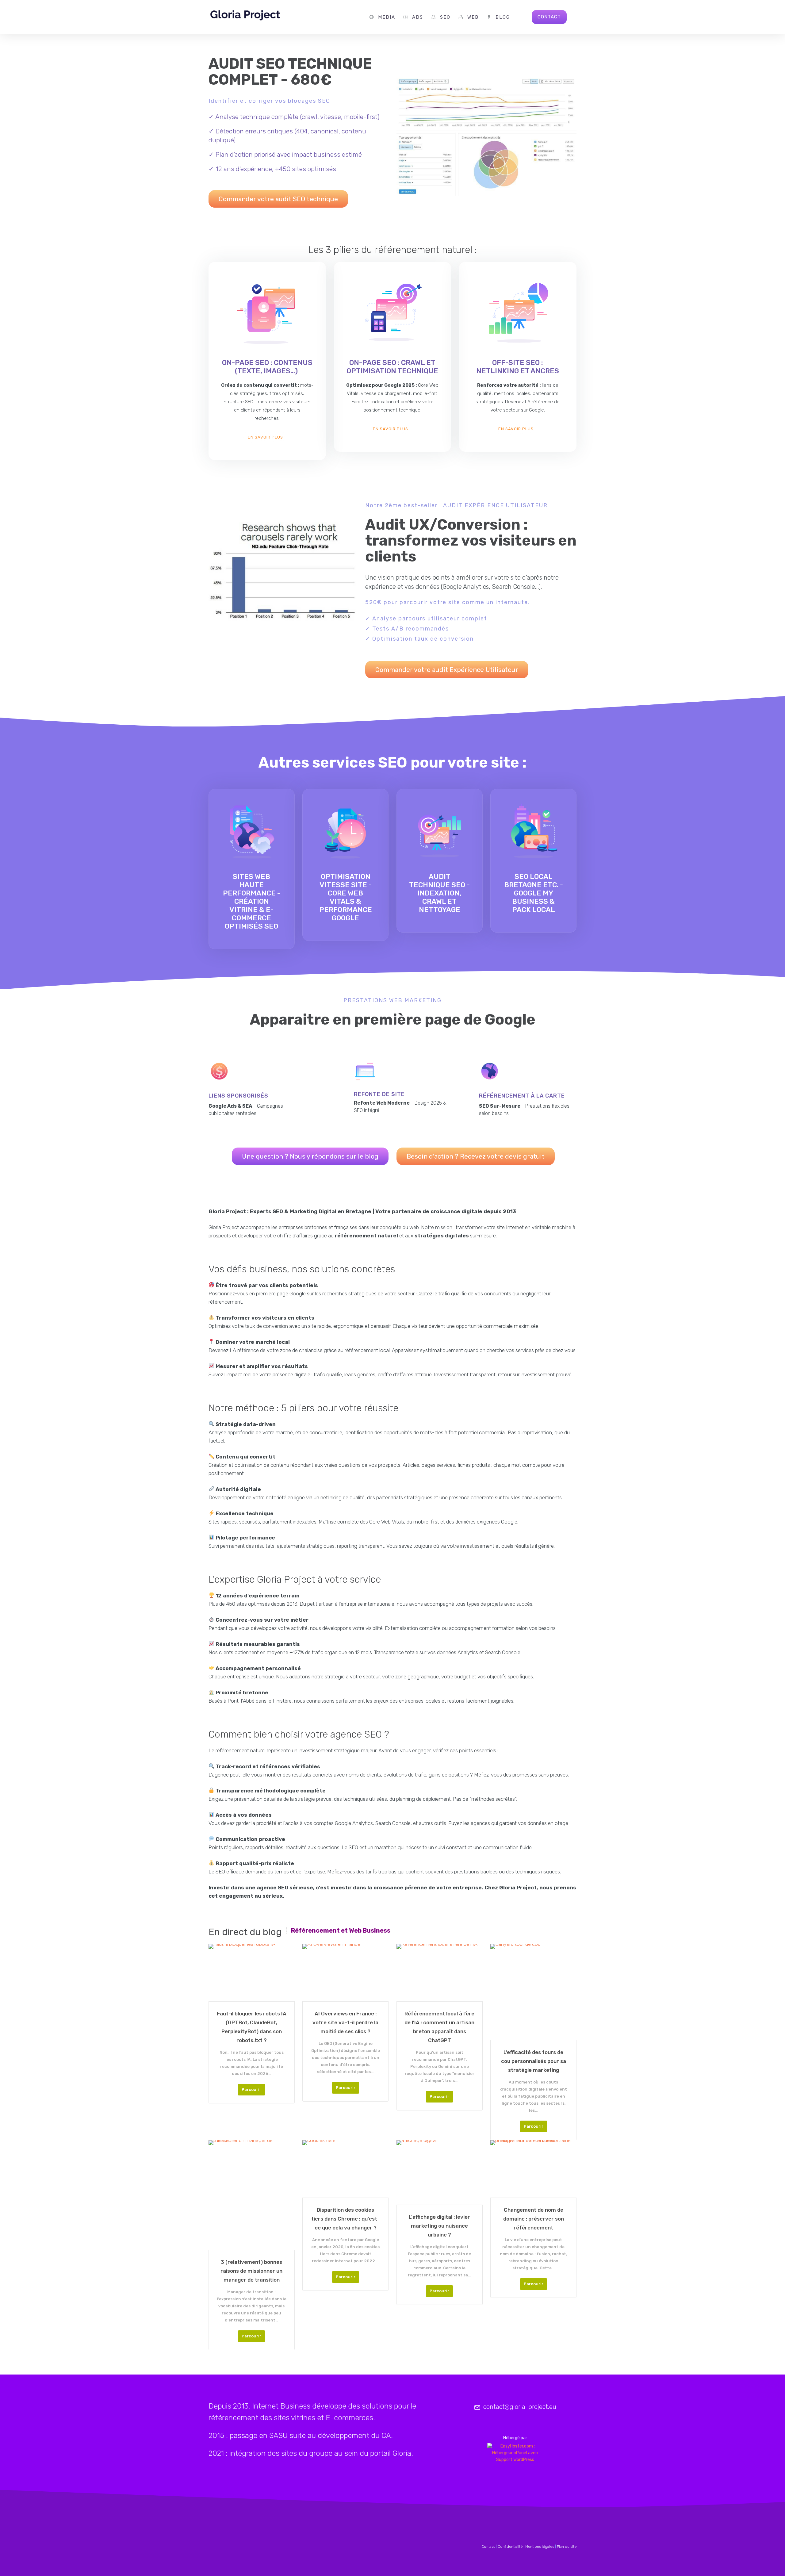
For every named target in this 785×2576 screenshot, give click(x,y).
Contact (488, 2547)
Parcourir (251, 2089)
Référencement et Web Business (341, 1930)
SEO (445, 17)
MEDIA (387, 17)
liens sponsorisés (238, 1096)
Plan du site (567, 2547)
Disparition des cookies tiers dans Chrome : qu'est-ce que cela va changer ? (345, 2219)
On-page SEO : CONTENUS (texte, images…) (267, 367)
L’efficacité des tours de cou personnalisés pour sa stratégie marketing (534, 2061)
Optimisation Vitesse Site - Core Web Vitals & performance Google (346, 897)
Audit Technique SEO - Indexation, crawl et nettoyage (439, 893)
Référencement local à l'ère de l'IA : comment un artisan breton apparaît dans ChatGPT (439, 2027)
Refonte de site (379, 1094)
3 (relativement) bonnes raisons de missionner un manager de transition (251, 2271)
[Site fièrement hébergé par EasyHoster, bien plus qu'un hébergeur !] (515, 2453)
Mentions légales (540, 2547)
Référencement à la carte (522, 1096)
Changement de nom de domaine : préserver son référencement (534, 2219)
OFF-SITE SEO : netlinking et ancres (518, 367)
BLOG (503, 17)
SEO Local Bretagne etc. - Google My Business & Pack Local (534, 893)
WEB (473, 17)
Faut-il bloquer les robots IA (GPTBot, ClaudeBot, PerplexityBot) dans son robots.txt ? (252, 2027)
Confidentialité (510, 2547)
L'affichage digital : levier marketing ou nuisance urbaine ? (439, 2226)
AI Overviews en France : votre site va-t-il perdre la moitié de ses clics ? (345, 2022)
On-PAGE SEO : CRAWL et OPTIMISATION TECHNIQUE (392, 367)
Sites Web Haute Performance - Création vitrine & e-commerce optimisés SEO (252, 901)
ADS (418, 17)
